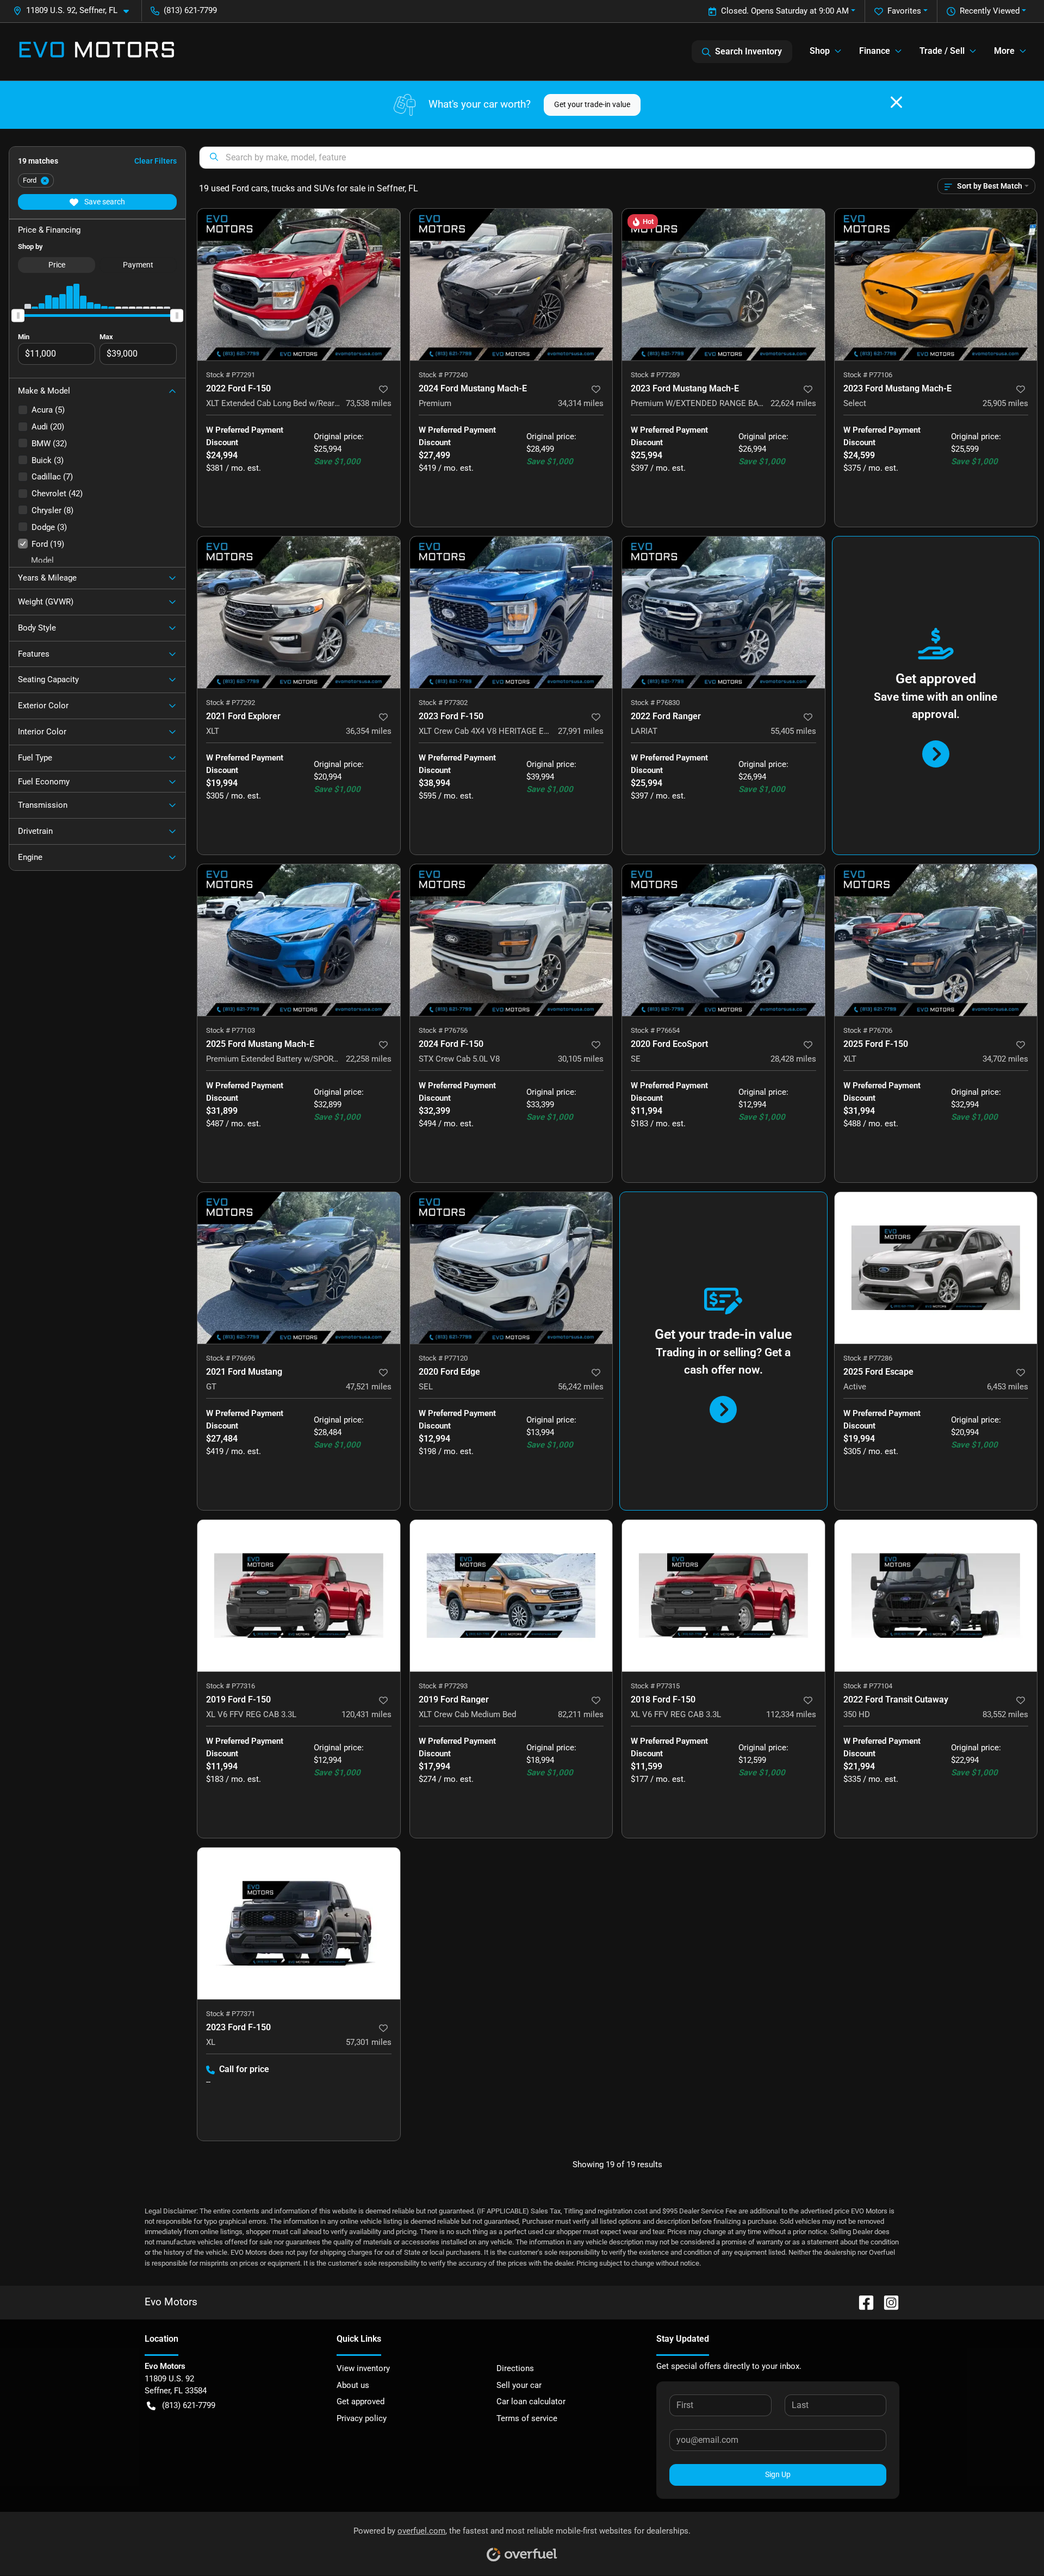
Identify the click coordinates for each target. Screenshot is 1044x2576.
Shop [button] (820, 51)
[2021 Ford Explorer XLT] (299, 612)
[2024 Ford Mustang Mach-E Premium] (511, 285)
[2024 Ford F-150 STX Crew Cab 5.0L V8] (511, 940)
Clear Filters (156, 161)
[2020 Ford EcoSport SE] (723, 940)
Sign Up (778, 2474)
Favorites (904, 11)
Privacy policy (362, 2418)
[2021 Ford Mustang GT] (299, 1268)
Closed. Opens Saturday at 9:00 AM (785, 11)
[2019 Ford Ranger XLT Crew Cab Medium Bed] (511, 1596)
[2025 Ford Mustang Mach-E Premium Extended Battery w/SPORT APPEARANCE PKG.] (299, 940)
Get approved (361, 2402)
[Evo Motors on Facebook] (862, 2302)
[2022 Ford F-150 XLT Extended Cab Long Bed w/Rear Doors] (299, 285)
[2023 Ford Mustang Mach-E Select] (936, 285)
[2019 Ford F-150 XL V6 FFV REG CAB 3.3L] (299, 1596)
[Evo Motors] (97, 52)
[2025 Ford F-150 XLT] (936, 940)
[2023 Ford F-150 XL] (299, 1923)
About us (353, 2385)
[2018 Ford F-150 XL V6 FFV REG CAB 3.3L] (723, 1596)
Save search (104, 202)
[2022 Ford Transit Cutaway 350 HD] (936, 1596)
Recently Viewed (990, 11)
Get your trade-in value (592, 104)
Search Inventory (748, 51)
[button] (75, 11)
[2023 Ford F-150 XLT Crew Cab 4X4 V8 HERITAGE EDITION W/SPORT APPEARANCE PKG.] (511, 612)
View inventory (363, 2368)
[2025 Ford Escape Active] (936, 1268)
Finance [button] (875, 51)
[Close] (896, 102)
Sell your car (519, 2385)
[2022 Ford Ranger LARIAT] (723, 612)
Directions (515, 2368)
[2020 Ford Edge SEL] (511, 1268)
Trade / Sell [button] (942, 51)
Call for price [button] (244, 2069)
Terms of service (527, 2418)
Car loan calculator (531, 2402)
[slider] (18, 315)
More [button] (1004, 51)
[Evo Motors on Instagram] (887, 2302)
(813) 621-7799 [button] (190, 10)
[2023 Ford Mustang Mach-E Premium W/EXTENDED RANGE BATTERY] (723, 285)
